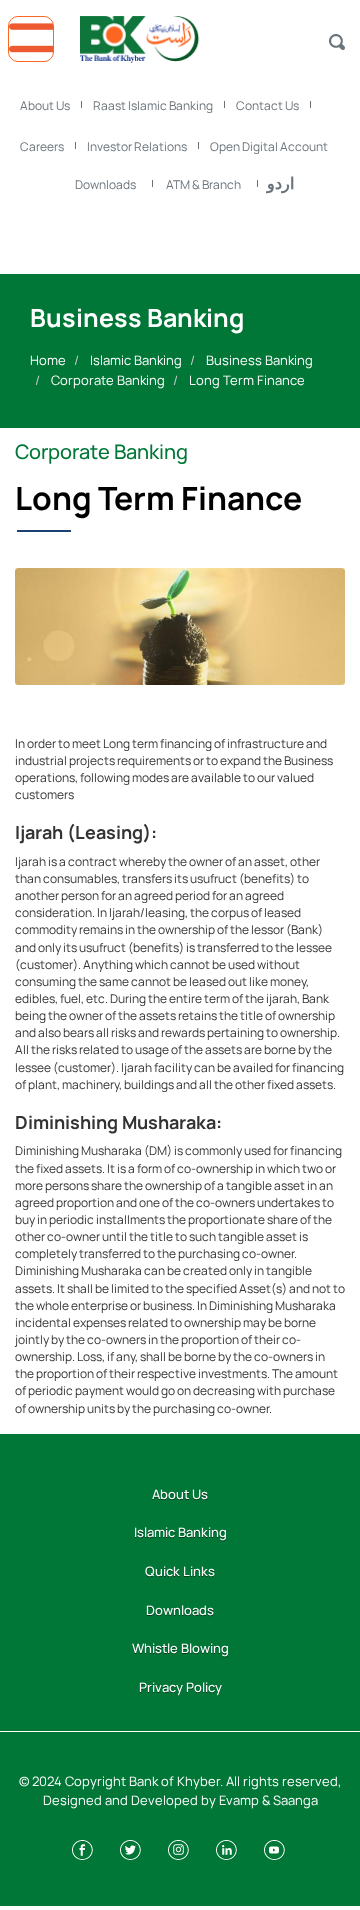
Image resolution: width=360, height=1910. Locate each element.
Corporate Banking (108, 380)
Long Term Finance (247, 380)
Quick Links (180, 1571)
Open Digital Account (269, 146)
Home (48, 360)
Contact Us (267, 105)
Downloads (105, 184)
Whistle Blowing (180, 1648)
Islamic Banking (136, 360)
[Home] (180, 34)
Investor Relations (137, 146)
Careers (42, 146)
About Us (45, 105)
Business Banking (259, 360)
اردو (280, 183)
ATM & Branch (203, 184)
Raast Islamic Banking (153, 105)
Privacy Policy (180, 1687)
